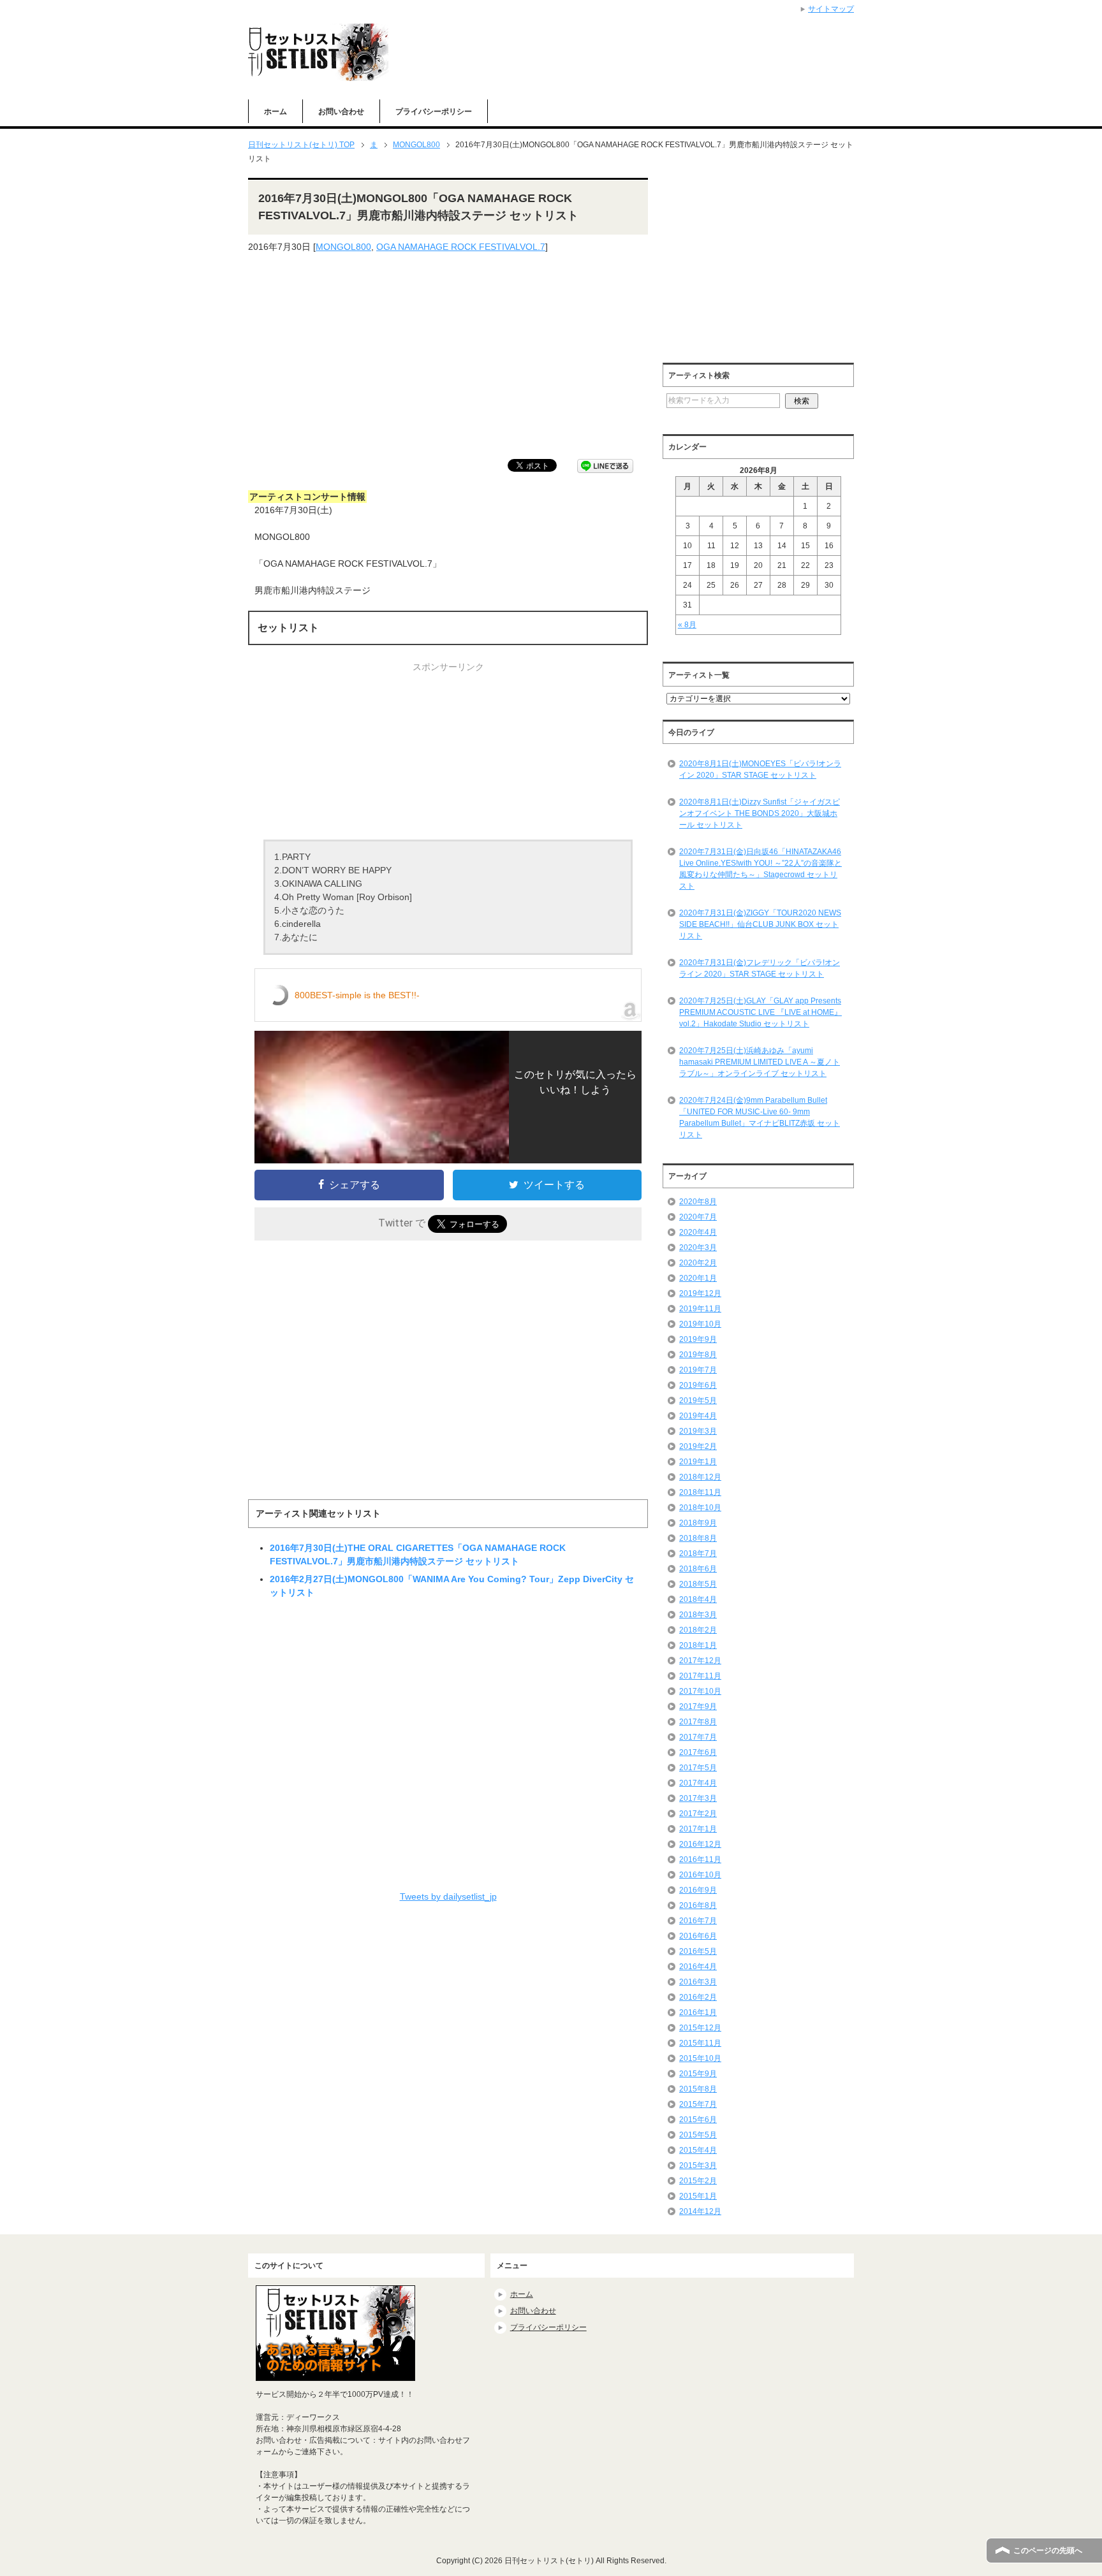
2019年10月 (700, 1324)
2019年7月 (698, 1370)
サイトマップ (831, 9)
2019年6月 (698, 1385)
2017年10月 (700, 1691)
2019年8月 (698, 1355)
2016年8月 (698, 1905)
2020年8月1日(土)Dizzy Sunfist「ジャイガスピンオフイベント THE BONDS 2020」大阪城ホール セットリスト (760, 813)
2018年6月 (698, 1569)
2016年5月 (698, 1951)
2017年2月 (698, 1814)
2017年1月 (698, 1829)
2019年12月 (700, 1293)
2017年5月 (698, 1768)
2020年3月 (698, 1248)
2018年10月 (700, 1508)
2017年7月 (698, 1737)
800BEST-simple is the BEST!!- (357, 995)
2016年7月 (698, 1921)
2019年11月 (700, 1309)
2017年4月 (698, 1783)
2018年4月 (698, 1599)
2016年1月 (698, 2012)
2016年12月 (700, 1844)
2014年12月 (700, 2211)
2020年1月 (698, 1278)
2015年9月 (698, 2074)
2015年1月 (698, 2196)
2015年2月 (698, 2181)
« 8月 (687, 625)
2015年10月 (700, 2058)
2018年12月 (700, 1477)
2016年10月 (700, 1875)
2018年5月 (698, 1584)
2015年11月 (700, 2043)
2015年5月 (698, 2135)
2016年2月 (698, 1997)
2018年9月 (698, 1523)
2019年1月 (698, 1462)
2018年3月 (698, 1615)
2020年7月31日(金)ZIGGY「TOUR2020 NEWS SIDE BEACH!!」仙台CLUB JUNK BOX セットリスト (760, 924)
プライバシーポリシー (434, 112)
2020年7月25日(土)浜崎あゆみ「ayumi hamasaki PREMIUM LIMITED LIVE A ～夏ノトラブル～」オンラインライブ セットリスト (760, 1062)
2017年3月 (698, 1798)
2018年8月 (698, 1538)
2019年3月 (698, 1431)
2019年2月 (698, 1446)
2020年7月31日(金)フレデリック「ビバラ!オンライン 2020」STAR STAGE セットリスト (760, 968)
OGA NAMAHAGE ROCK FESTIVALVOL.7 (461, 247)
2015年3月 (698, 2165)
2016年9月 (698, 1890)
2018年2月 (698, 1630)
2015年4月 (698, 2150)
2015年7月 (698, 2104)
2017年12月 (700, 1661)
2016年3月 (698, 1982)
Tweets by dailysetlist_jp (448, 1896)
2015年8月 (698, 2089)
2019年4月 (698, 1416)
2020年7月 (698, 1217)
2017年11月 (700, 1676)
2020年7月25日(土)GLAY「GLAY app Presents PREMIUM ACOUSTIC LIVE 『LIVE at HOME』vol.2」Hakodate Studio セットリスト (760, 1012)
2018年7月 (698, 1554)
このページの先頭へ (1048, 2551)
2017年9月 (698, 1706)
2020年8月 (698, 1202)
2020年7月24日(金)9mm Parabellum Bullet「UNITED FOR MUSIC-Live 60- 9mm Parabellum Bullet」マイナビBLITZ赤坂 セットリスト (760, 1117)
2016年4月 (698, 1967)
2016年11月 (700, 1859)
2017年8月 (698, 1722)
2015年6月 (698, 2120)
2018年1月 (698, 1645)
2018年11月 (700, 1492)
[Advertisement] (448, 356)
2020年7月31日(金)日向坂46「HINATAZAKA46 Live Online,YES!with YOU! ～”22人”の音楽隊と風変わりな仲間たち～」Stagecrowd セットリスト (760, 869)
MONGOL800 (343, 247)
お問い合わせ (341, 112)
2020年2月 (698, 1263)
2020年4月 (698, 1232)
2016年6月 (698, 1936)
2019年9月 (698, 1339)
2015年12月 (700, 2028)
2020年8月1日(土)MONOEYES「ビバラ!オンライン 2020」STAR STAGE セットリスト (760, 769)
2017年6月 (698, 1752)
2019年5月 (698, 1401)
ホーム (275, 112)
